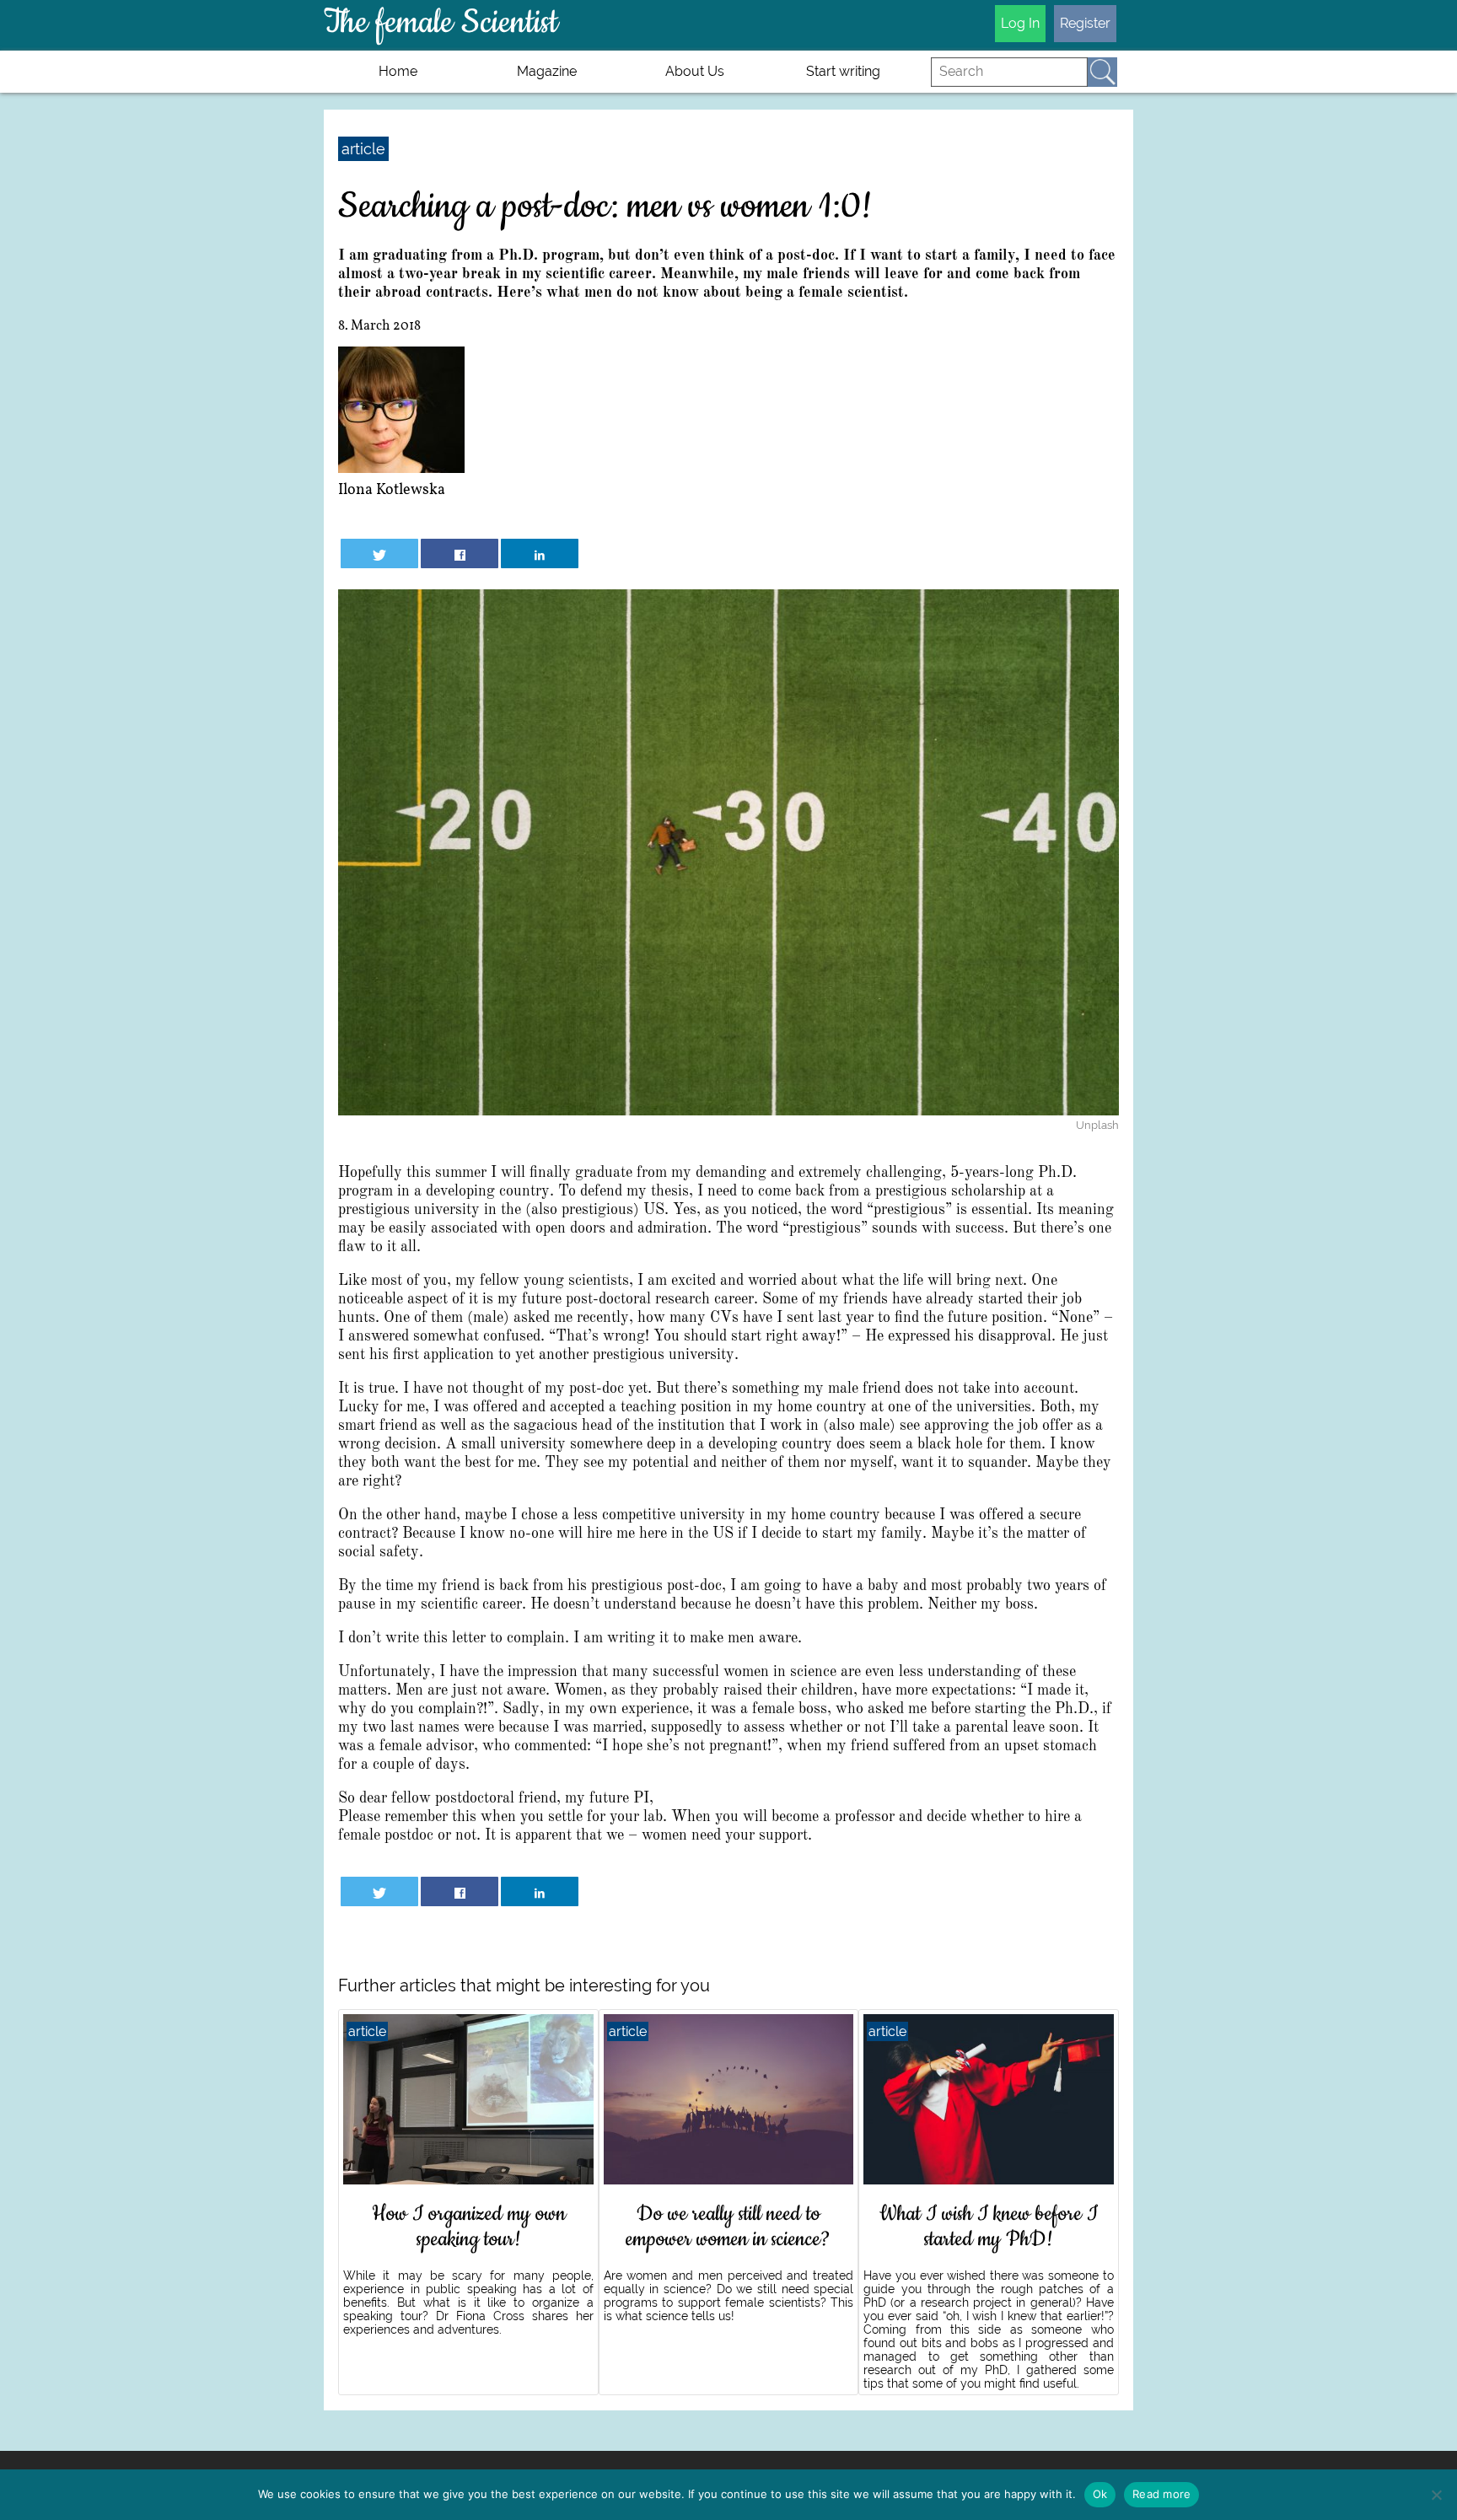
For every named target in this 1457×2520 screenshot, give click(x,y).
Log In (1020, 23)
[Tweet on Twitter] (380, 553)
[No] (1436, 2495)
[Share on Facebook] (460, 553)
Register (1085, 23)
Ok (1100, 2494)
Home (398, 71)
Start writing (843, 71)
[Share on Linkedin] (540, 553)
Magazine (547, 71)
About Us (695, 71)
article (363, 149)
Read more (1161, 2494)
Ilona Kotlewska (392, 490)
